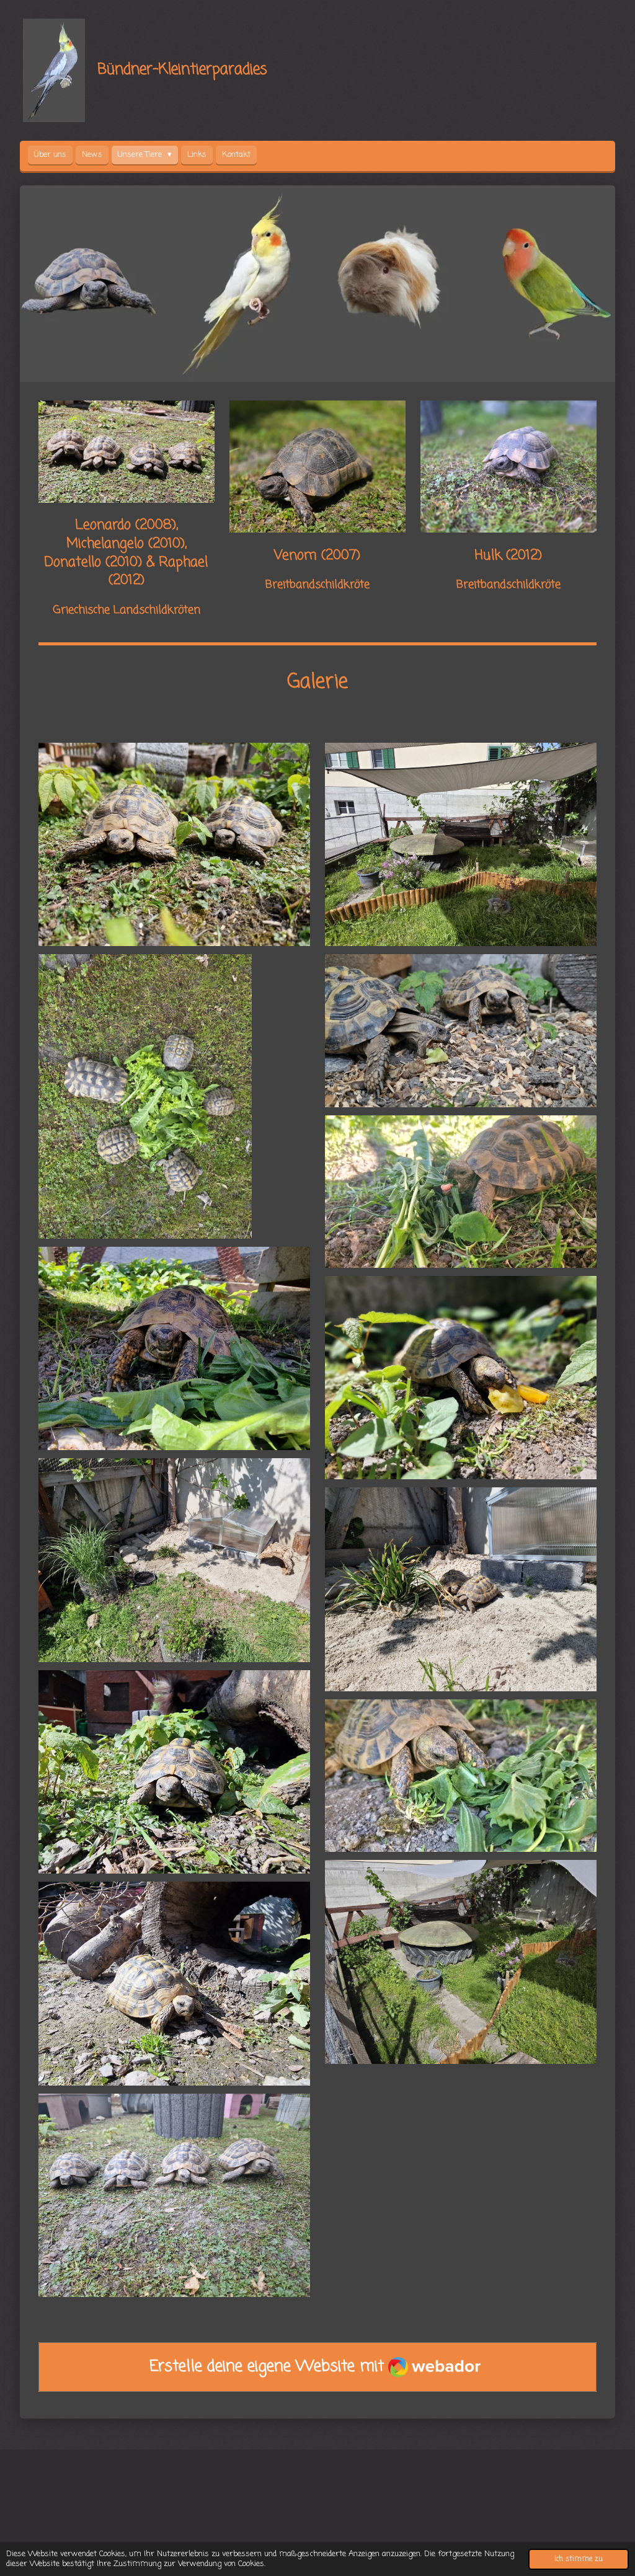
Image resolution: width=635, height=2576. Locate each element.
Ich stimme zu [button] (579, 2559)
